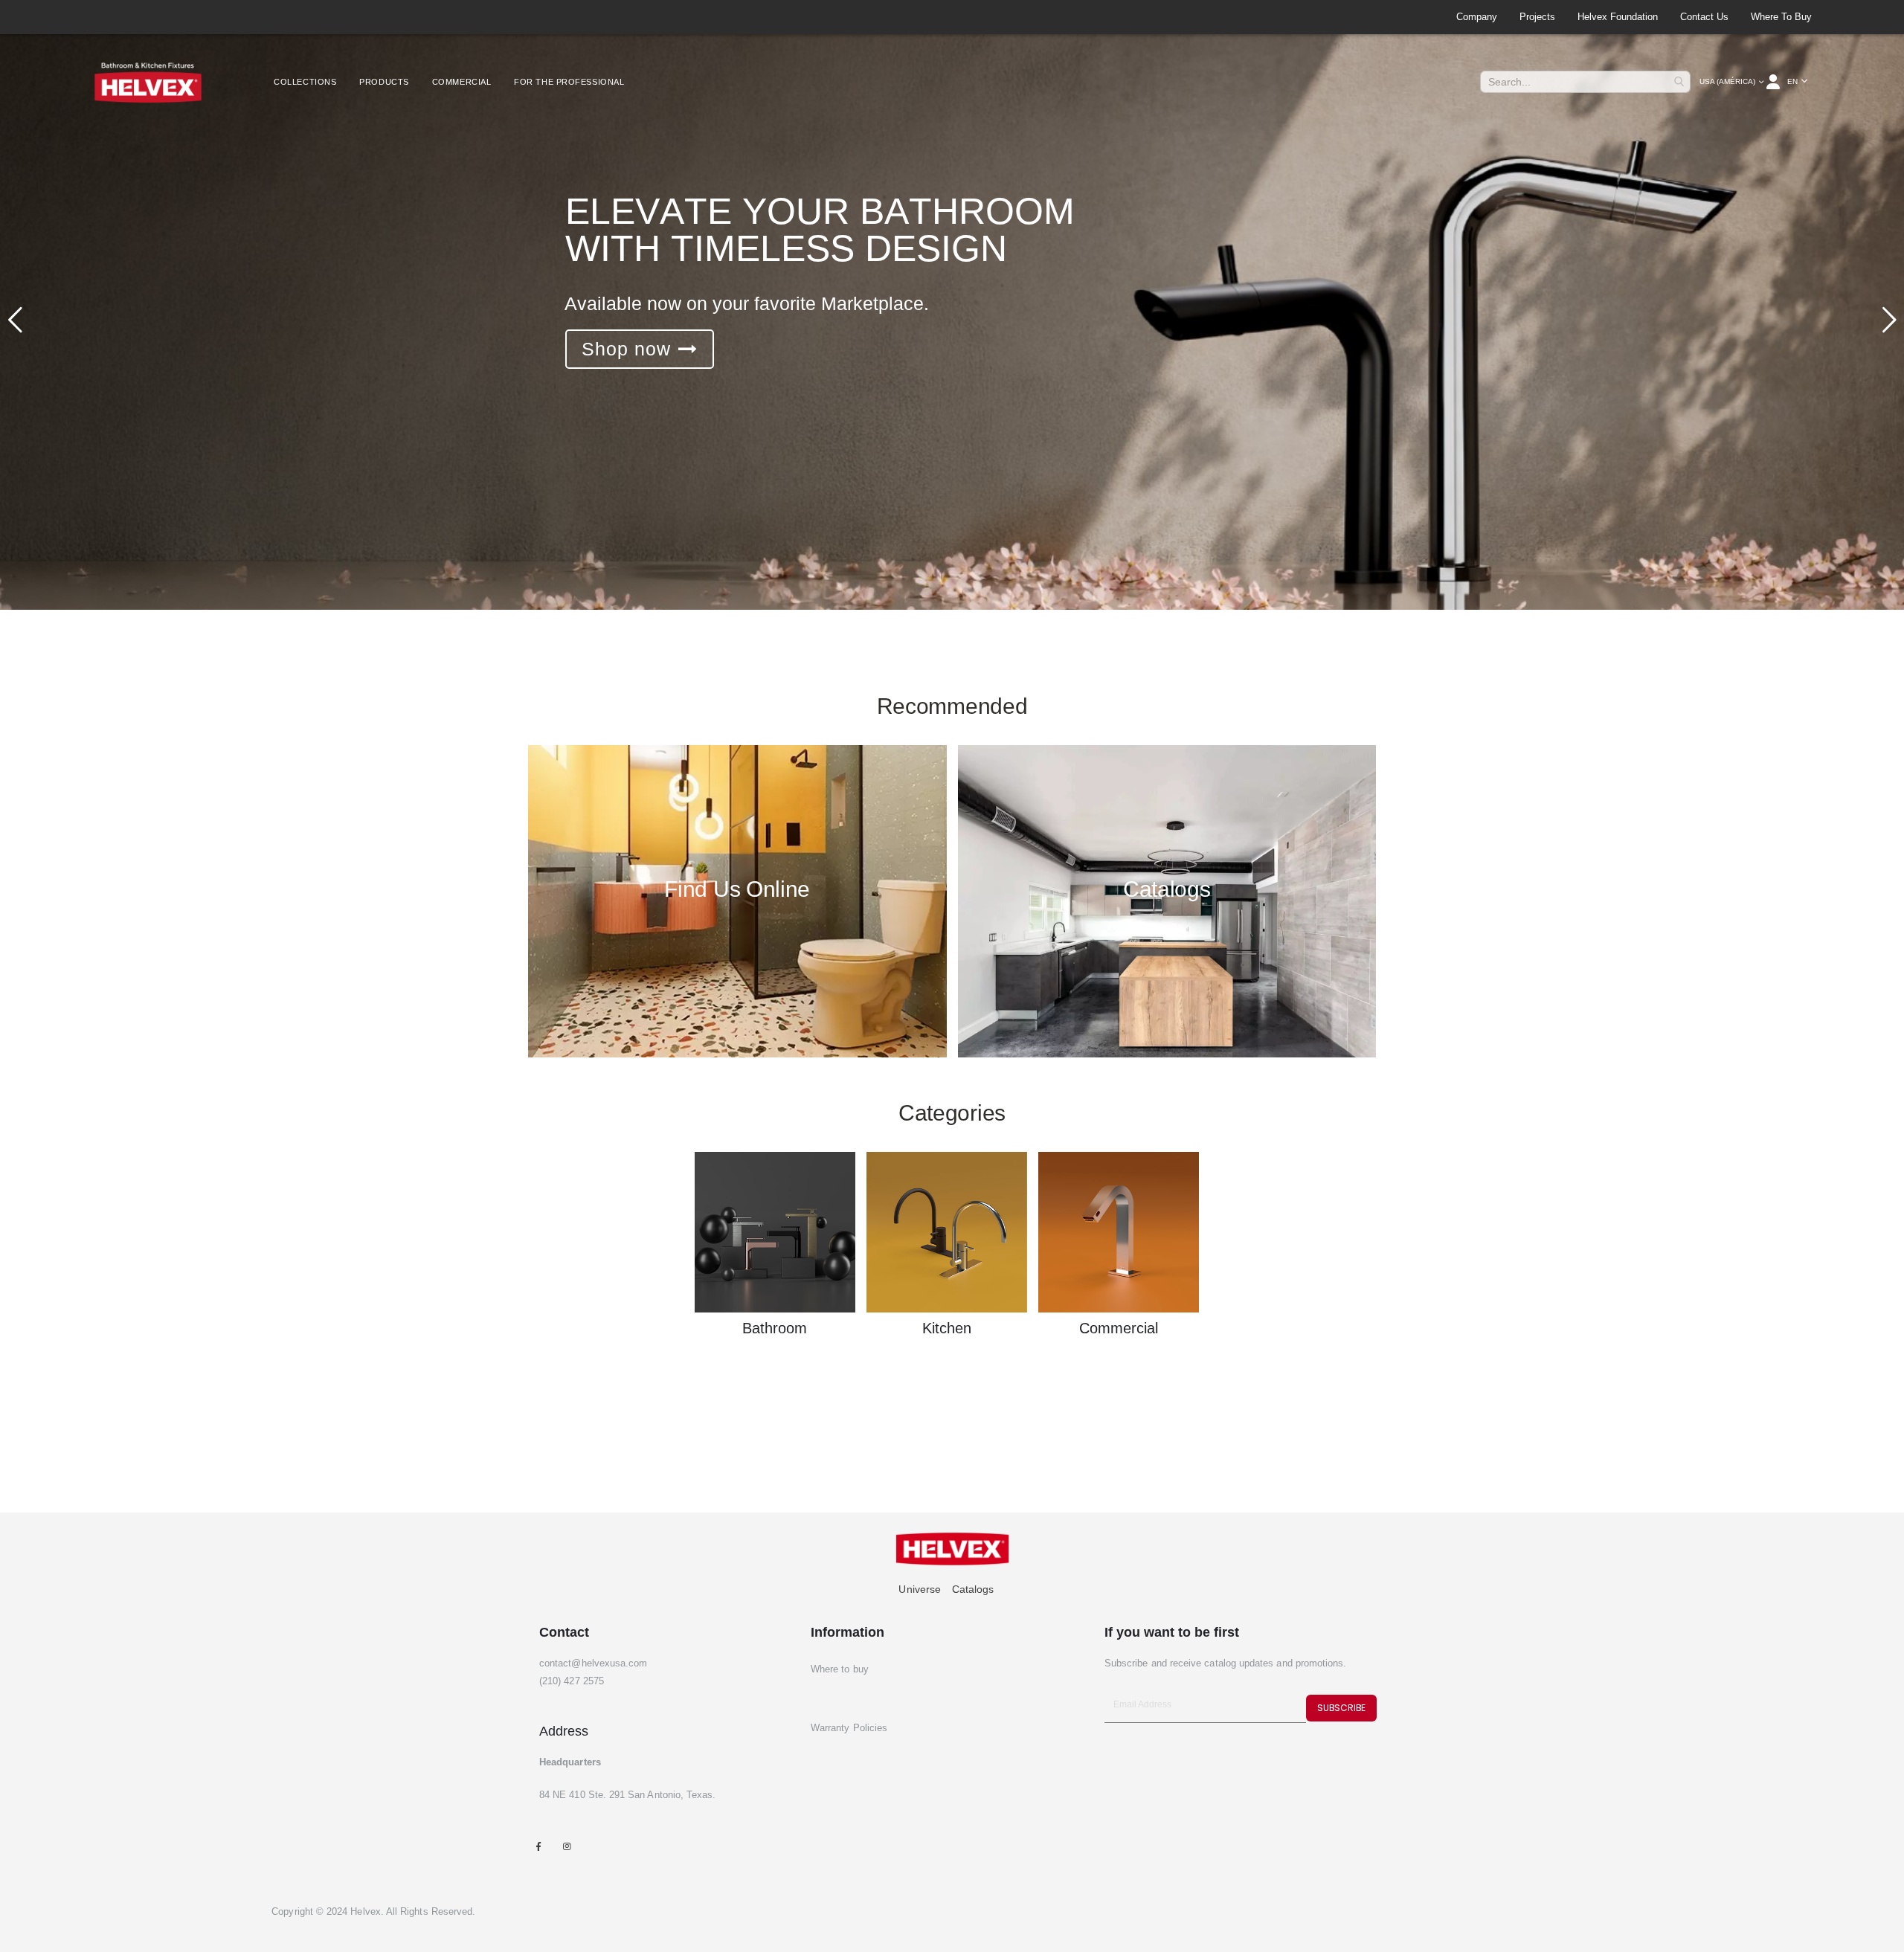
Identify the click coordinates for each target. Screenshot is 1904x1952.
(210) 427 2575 (572, 1681)
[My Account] (1774, 82)
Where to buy (1781, 17)
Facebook (538, 1846)
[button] (1798, 82)
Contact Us (1704, 17)
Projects (1537, 17)
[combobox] (1585, 82)
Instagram (566, 1846)
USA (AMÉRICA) (1727, 81)
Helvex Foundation (1618, 17)
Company (1477, 17)
